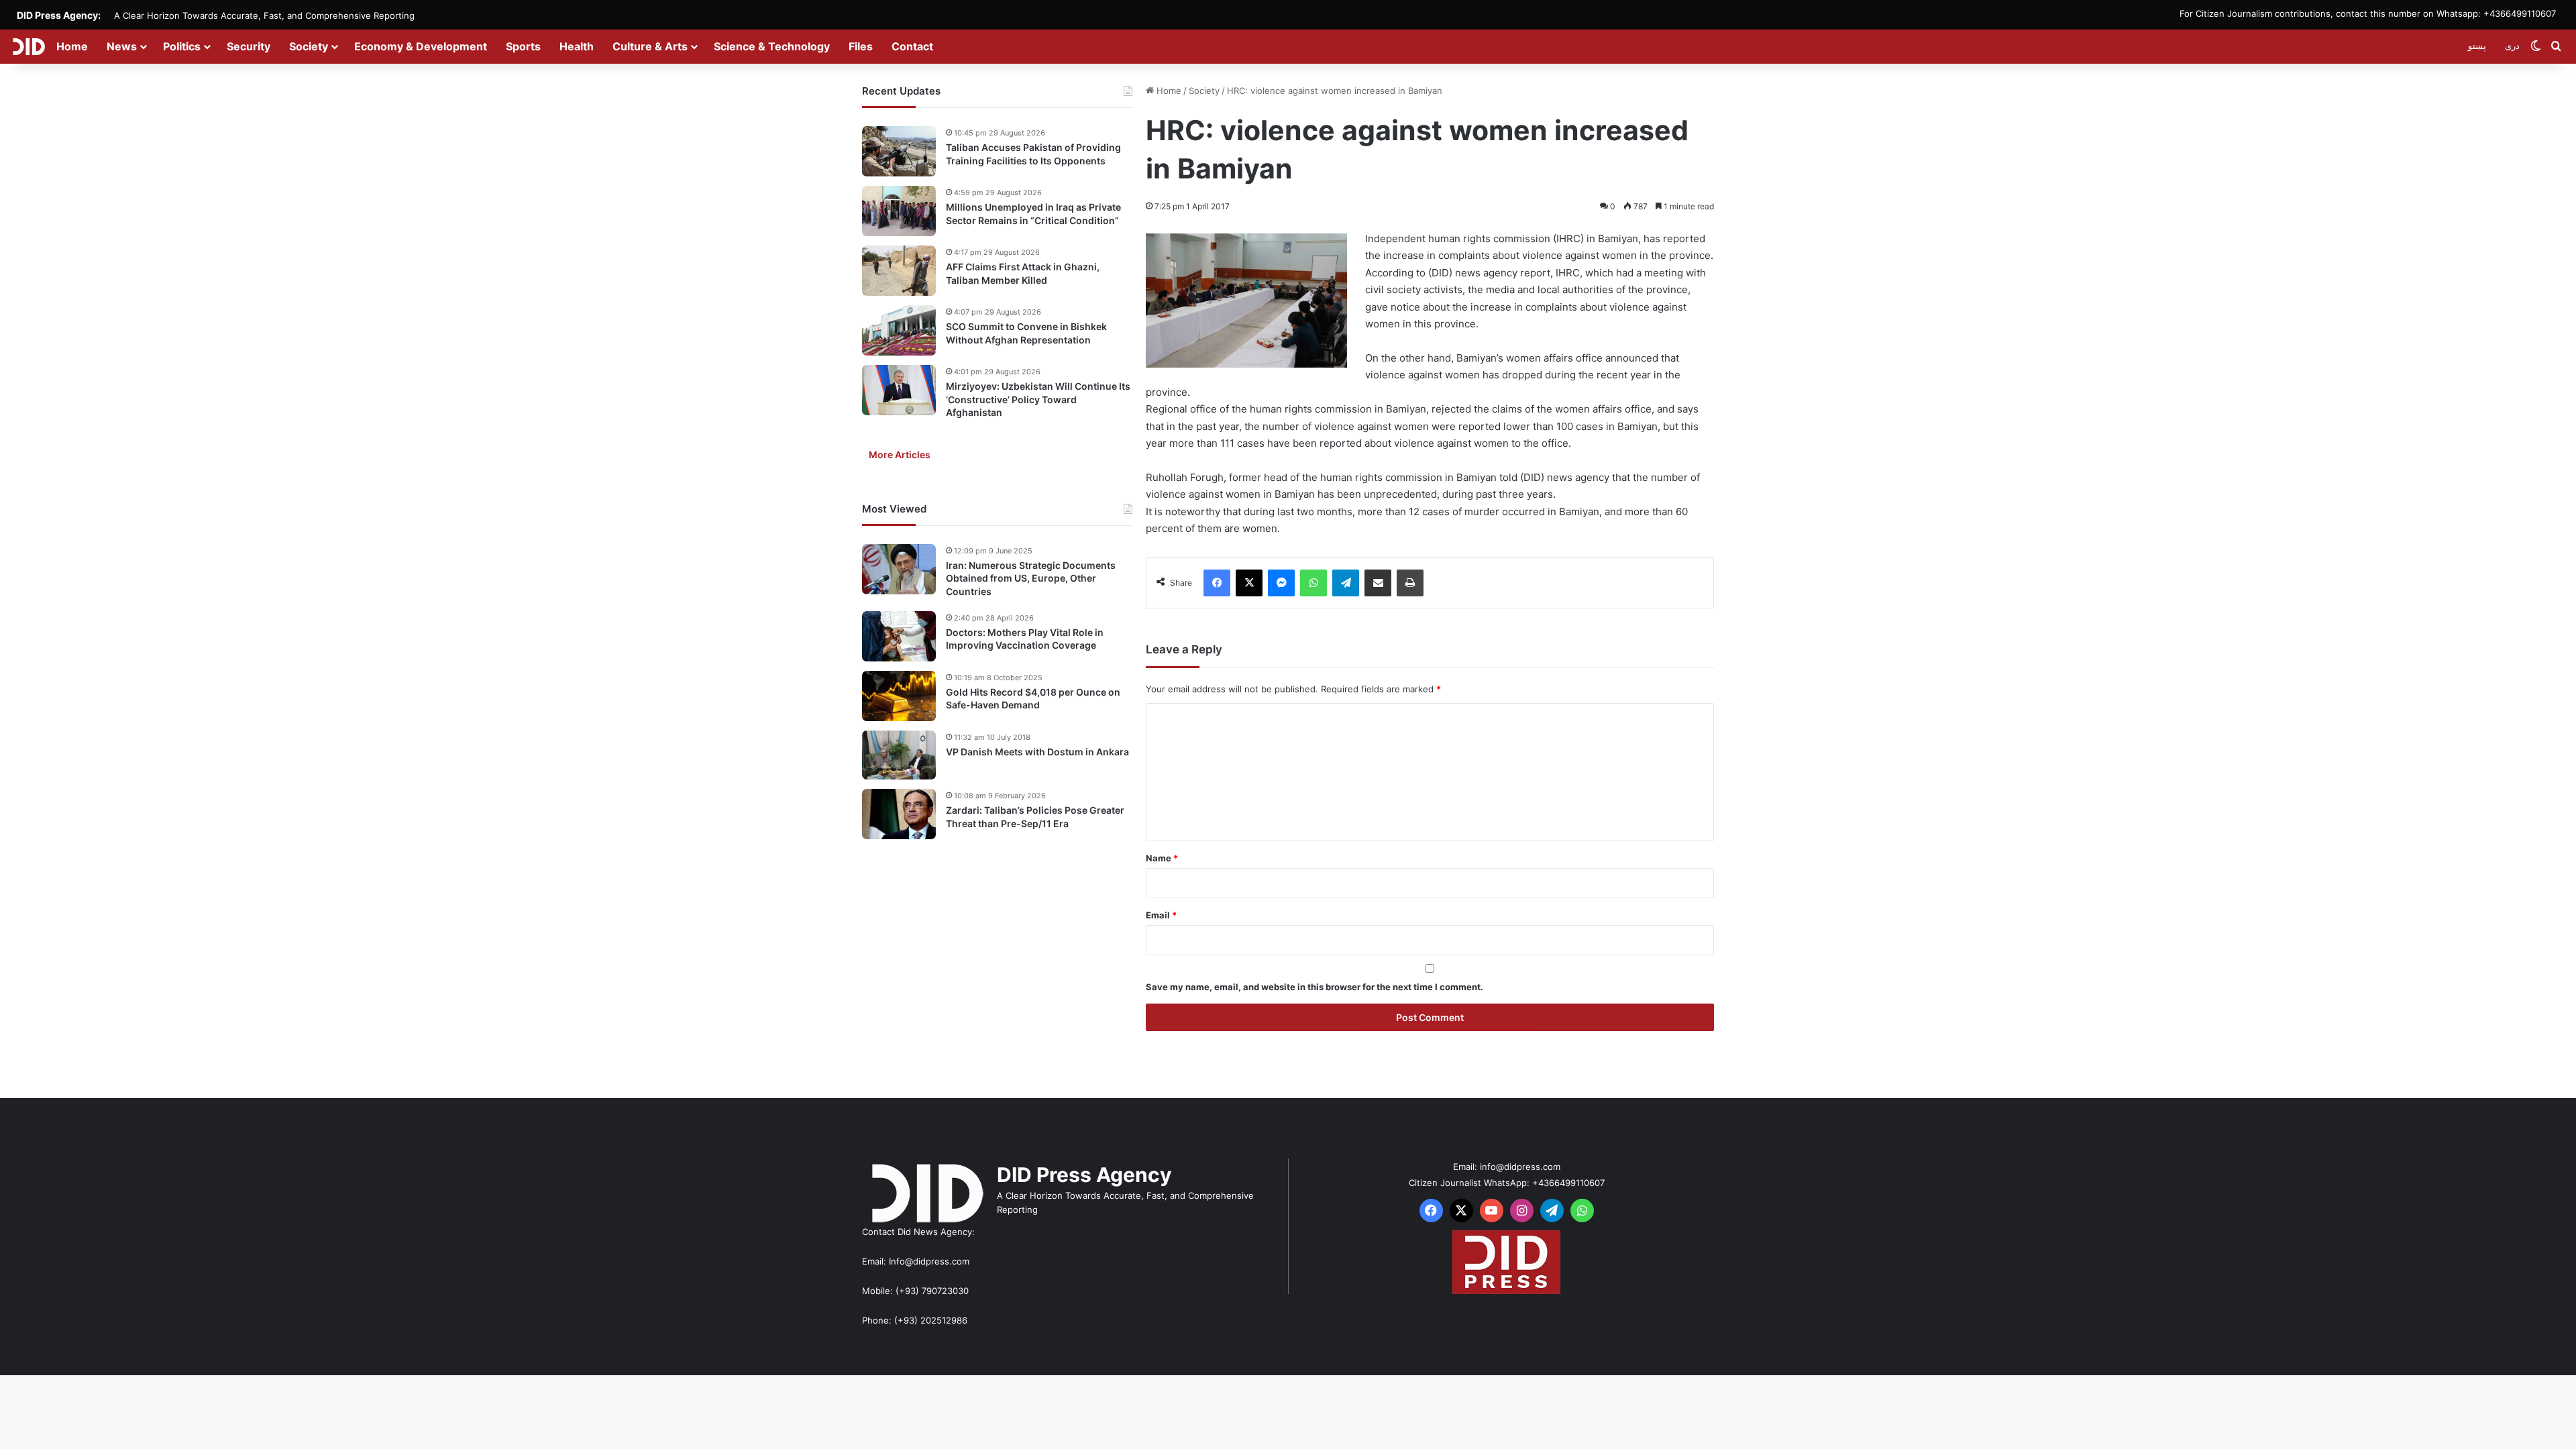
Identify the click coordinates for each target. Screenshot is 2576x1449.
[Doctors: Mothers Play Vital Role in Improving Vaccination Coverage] (899, 636)
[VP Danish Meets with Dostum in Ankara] (899, 755)
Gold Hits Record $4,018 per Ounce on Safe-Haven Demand (1033, 699)
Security (249, 46)
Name (1162, 858)
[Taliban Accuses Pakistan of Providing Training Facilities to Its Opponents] (899, 151)
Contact (912, 46)
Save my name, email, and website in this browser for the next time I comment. (1314, 987)
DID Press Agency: (59, 15)
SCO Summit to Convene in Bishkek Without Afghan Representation (1026, 333)
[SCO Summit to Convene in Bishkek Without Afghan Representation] (899, 330)
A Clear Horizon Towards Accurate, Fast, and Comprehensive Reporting (264, 15)
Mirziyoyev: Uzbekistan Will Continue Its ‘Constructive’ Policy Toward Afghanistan (1038, 399)
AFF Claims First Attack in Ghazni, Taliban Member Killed (1023, 273)
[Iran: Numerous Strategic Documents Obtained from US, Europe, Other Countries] (899, 569)
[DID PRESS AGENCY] (29, 46)
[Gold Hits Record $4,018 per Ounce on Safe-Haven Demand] (899, 696)
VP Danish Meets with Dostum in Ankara (1037, 752)
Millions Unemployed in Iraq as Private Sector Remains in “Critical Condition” (1033, 214)
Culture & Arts (650, 46)
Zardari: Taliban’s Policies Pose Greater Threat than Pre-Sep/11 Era (1035, 817)
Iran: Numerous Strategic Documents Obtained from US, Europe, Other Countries (1031, 578)
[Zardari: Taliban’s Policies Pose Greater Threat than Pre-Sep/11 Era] (899, 814)
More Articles (900, 454)
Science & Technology (772, 46)
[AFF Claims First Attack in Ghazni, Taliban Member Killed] (899, 271)
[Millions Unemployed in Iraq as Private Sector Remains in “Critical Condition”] (899, 211)
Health (577, 46)
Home (72, 46)
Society (309, 46)
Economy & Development (421, 46)
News (122, 46)
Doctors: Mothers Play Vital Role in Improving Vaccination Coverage (1025, 639)
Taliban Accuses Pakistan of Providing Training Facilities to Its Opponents (1033, 154)
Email (1161, 915)
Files (861, 46)
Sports (523, 46)
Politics (182, 46)
